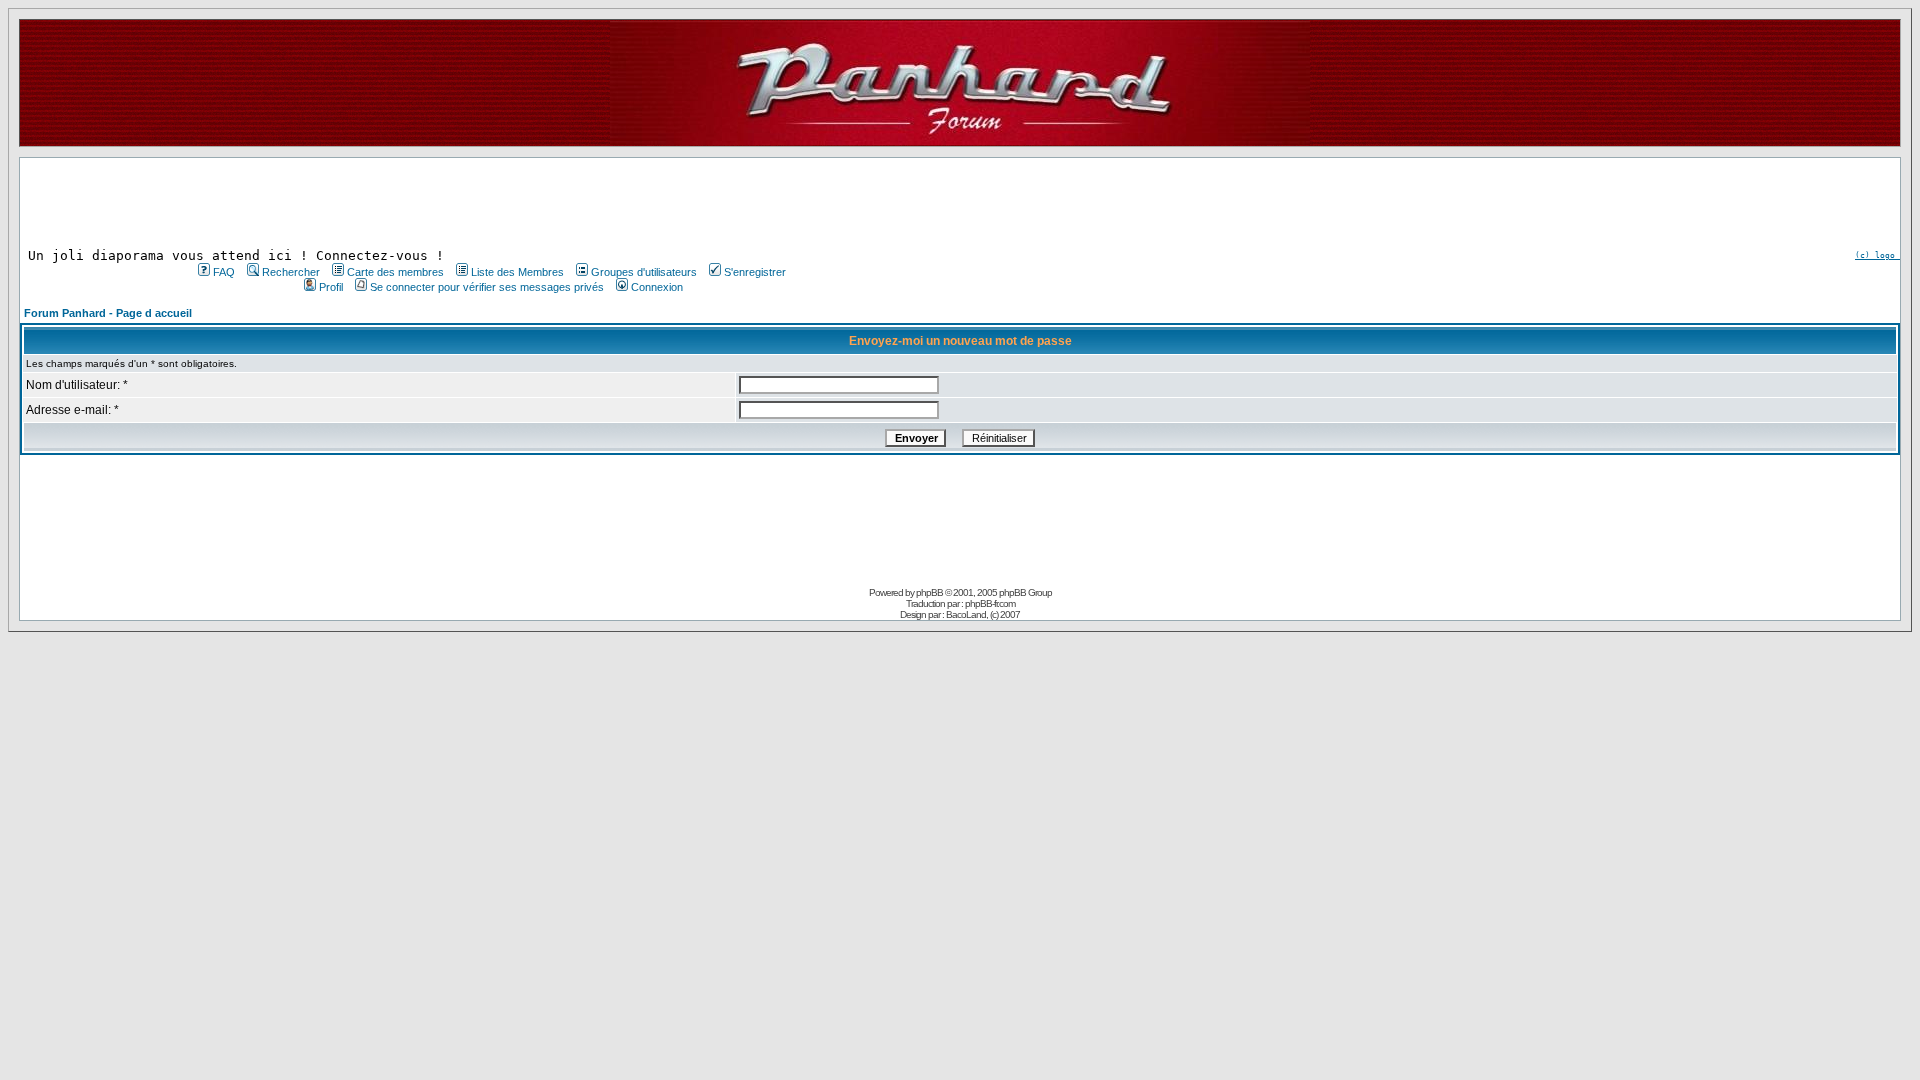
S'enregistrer (755, 272)
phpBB (929, 592)
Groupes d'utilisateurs (644, 272)
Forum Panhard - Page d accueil (108, 313)
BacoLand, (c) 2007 (983, 614)
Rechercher (291, 272)
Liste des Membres (517, 272)
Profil (331, 287)
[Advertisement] (490, 203)
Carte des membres (395, 272)
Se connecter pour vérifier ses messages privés (487, 287)
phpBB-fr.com (990, 603)
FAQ (224, 272)
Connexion (657, 287)
